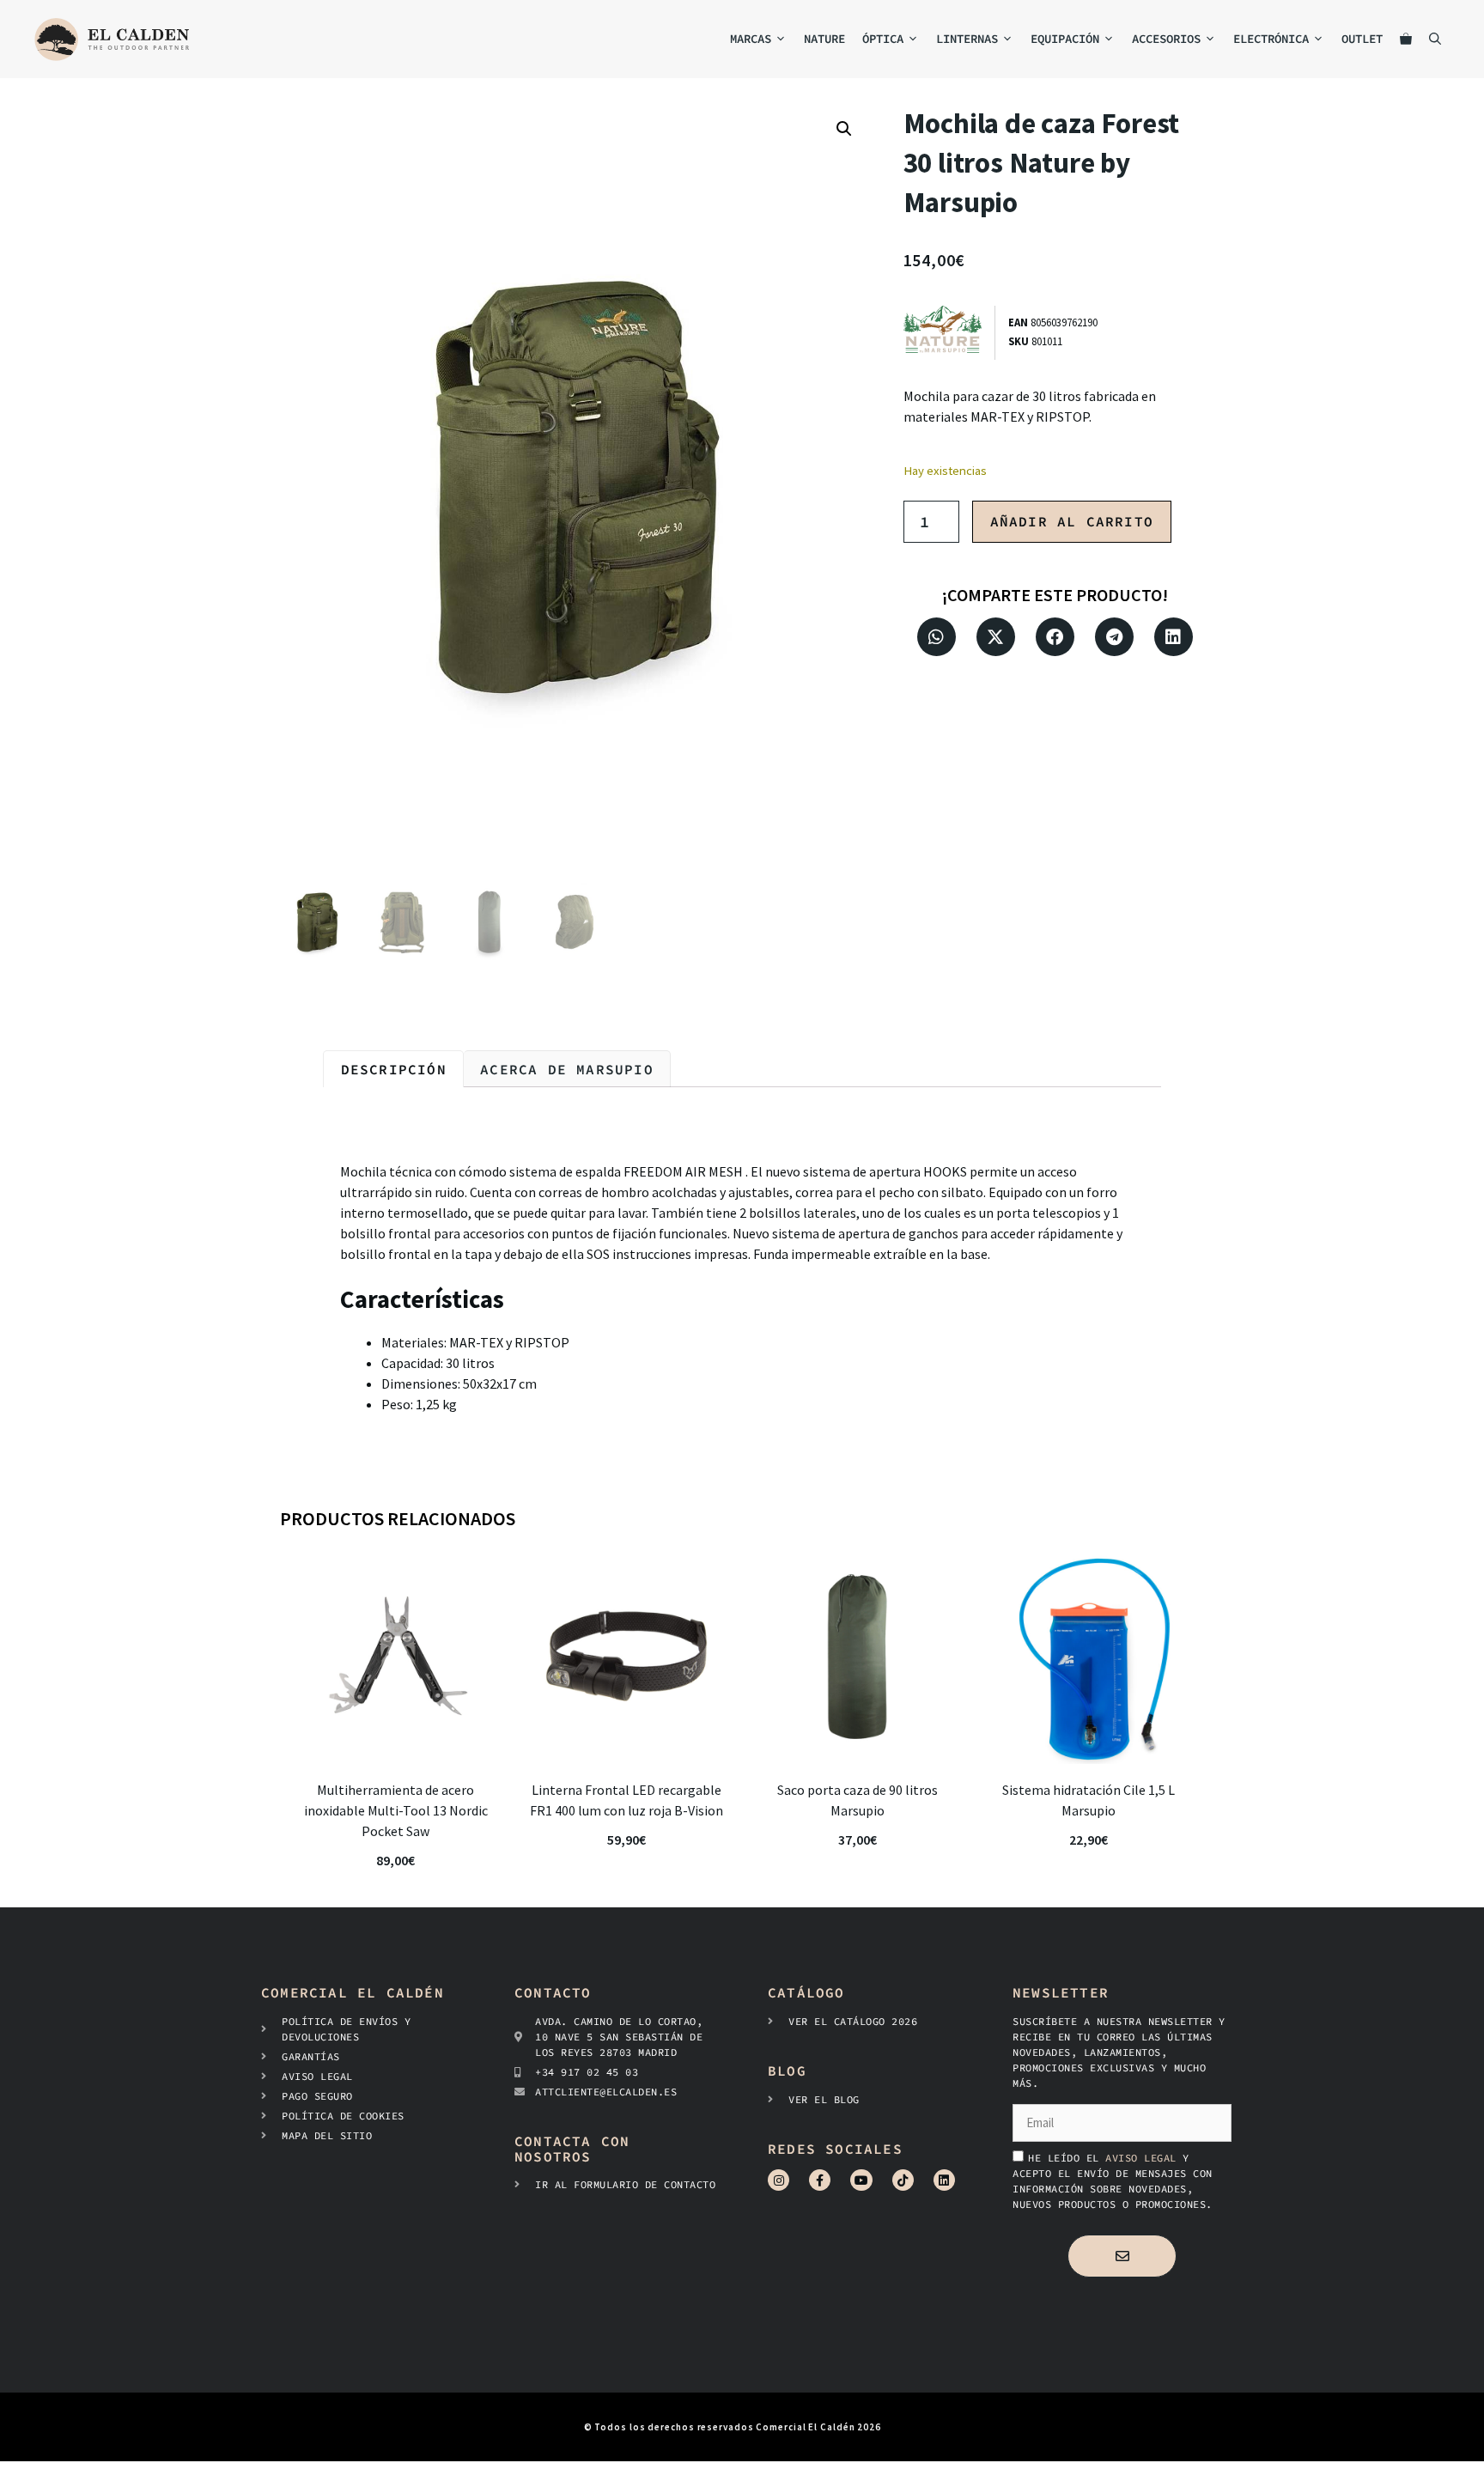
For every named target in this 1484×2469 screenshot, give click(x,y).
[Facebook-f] (820, 2180)
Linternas (967, 39)
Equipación (1065, 39)
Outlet (1362, 39)
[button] (844, 129)
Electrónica (1271, 39)
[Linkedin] (944, 2180)
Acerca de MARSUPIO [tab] (567, 1069)
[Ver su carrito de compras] (1406, 39)
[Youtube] (861, 2180)
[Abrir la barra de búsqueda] (1435, 39)
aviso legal (1144, 2158)
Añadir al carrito (1072, 521)
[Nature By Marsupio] (949, 333)
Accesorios (1166, 39)
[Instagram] (778, 2180)
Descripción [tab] (394, 1069)
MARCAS (751, 39)
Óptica (883, 39)
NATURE (824, 39)
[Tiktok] (903, 2180)
